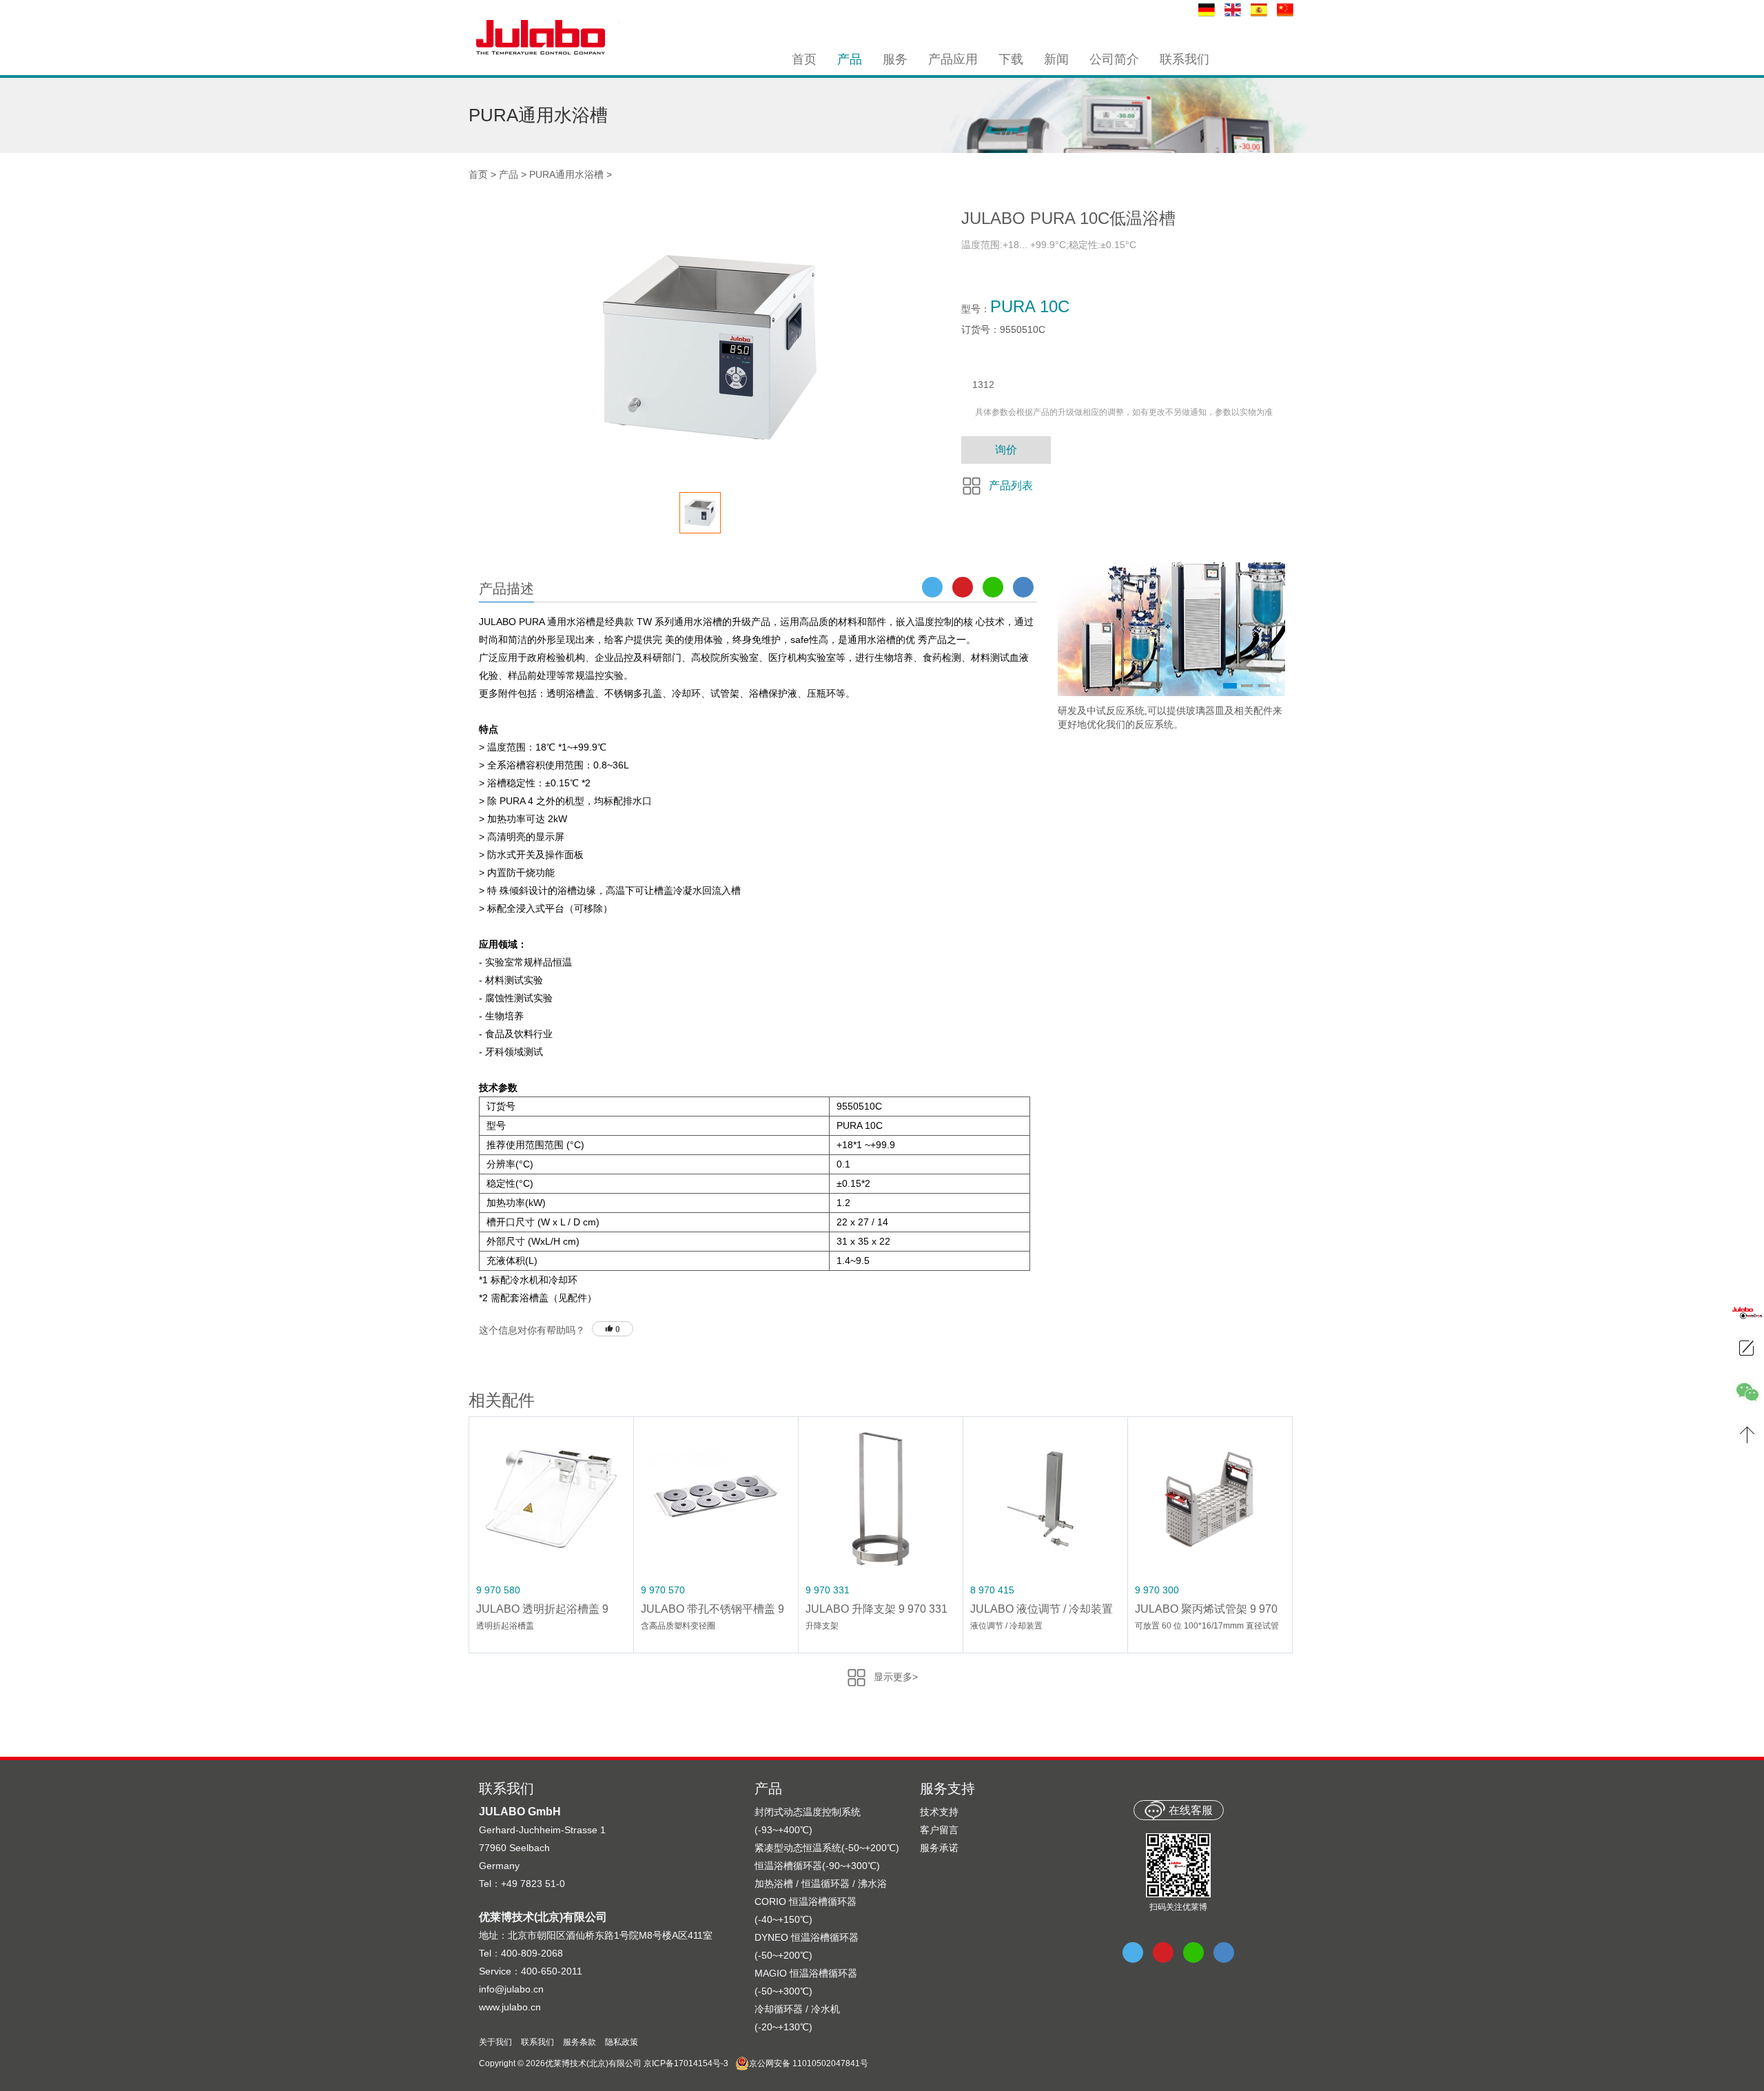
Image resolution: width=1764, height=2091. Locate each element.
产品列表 (1011, 486)
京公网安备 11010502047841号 (809, 2063)
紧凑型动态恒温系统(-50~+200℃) (827, 1848)
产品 (509, 174)
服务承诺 (939, 1848)
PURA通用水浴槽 (566, 174)
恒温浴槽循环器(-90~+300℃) (817, 1866)
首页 (478, 174)
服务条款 (580, 2042)
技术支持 (939, 1812)
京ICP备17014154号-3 (686, 2063)
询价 (1006, 450)
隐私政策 (622, 2042)
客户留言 (939, 1830)
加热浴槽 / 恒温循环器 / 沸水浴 (821, 1884)
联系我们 (537, 2042)
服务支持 (947, 1788)
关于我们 (495, 2042)
